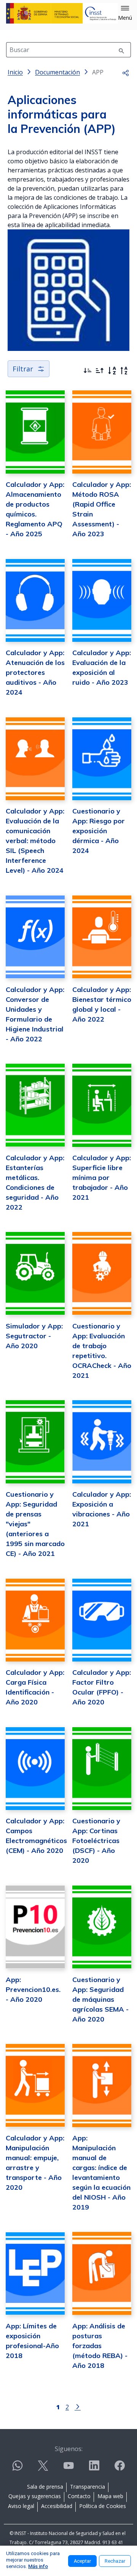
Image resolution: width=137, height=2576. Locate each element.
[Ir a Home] (62, 13)
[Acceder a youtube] (68, 2469)
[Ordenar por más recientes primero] (88, 371)
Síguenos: (69, 2449)
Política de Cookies (103, 2506)
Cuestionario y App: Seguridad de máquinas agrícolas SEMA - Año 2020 (100, 1999)
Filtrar (23, 369)
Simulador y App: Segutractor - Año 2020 (34, 1336)
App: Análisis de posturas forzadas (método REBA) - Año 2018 (100, 2346)
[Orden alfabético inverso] (124, 371)
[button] (125, 13)
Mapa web (110, 2496)
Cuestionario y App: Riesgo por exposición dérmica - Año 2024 (99, 831)
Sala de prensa (45, 2487)
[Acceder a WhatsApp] (18, 2469)
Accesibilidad (57, 2506)
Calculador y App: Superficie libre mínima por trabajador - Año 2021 (102, 1177)
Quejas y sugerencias (35, 2496)
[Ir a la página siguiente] (78, 2406)
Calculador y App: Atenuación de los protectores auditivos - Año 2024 (35, 672)
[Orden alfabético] (112, 371)
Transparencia (88, 2487)
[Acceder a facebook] (119, 2469)
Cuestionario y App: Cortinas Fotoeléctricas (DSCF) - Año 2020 (96, 1841)
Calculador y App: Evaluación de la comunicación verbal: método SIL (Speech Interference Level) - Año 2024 (35, 841)
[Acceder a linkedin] (94, 2469)
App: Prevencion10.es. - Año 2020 (33, 1989)
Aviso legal (21, 2506)
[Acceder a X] (43, 2469)
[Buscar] (121, 50)
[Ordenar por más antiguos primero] (100, 371)
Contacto (79, 2496)
